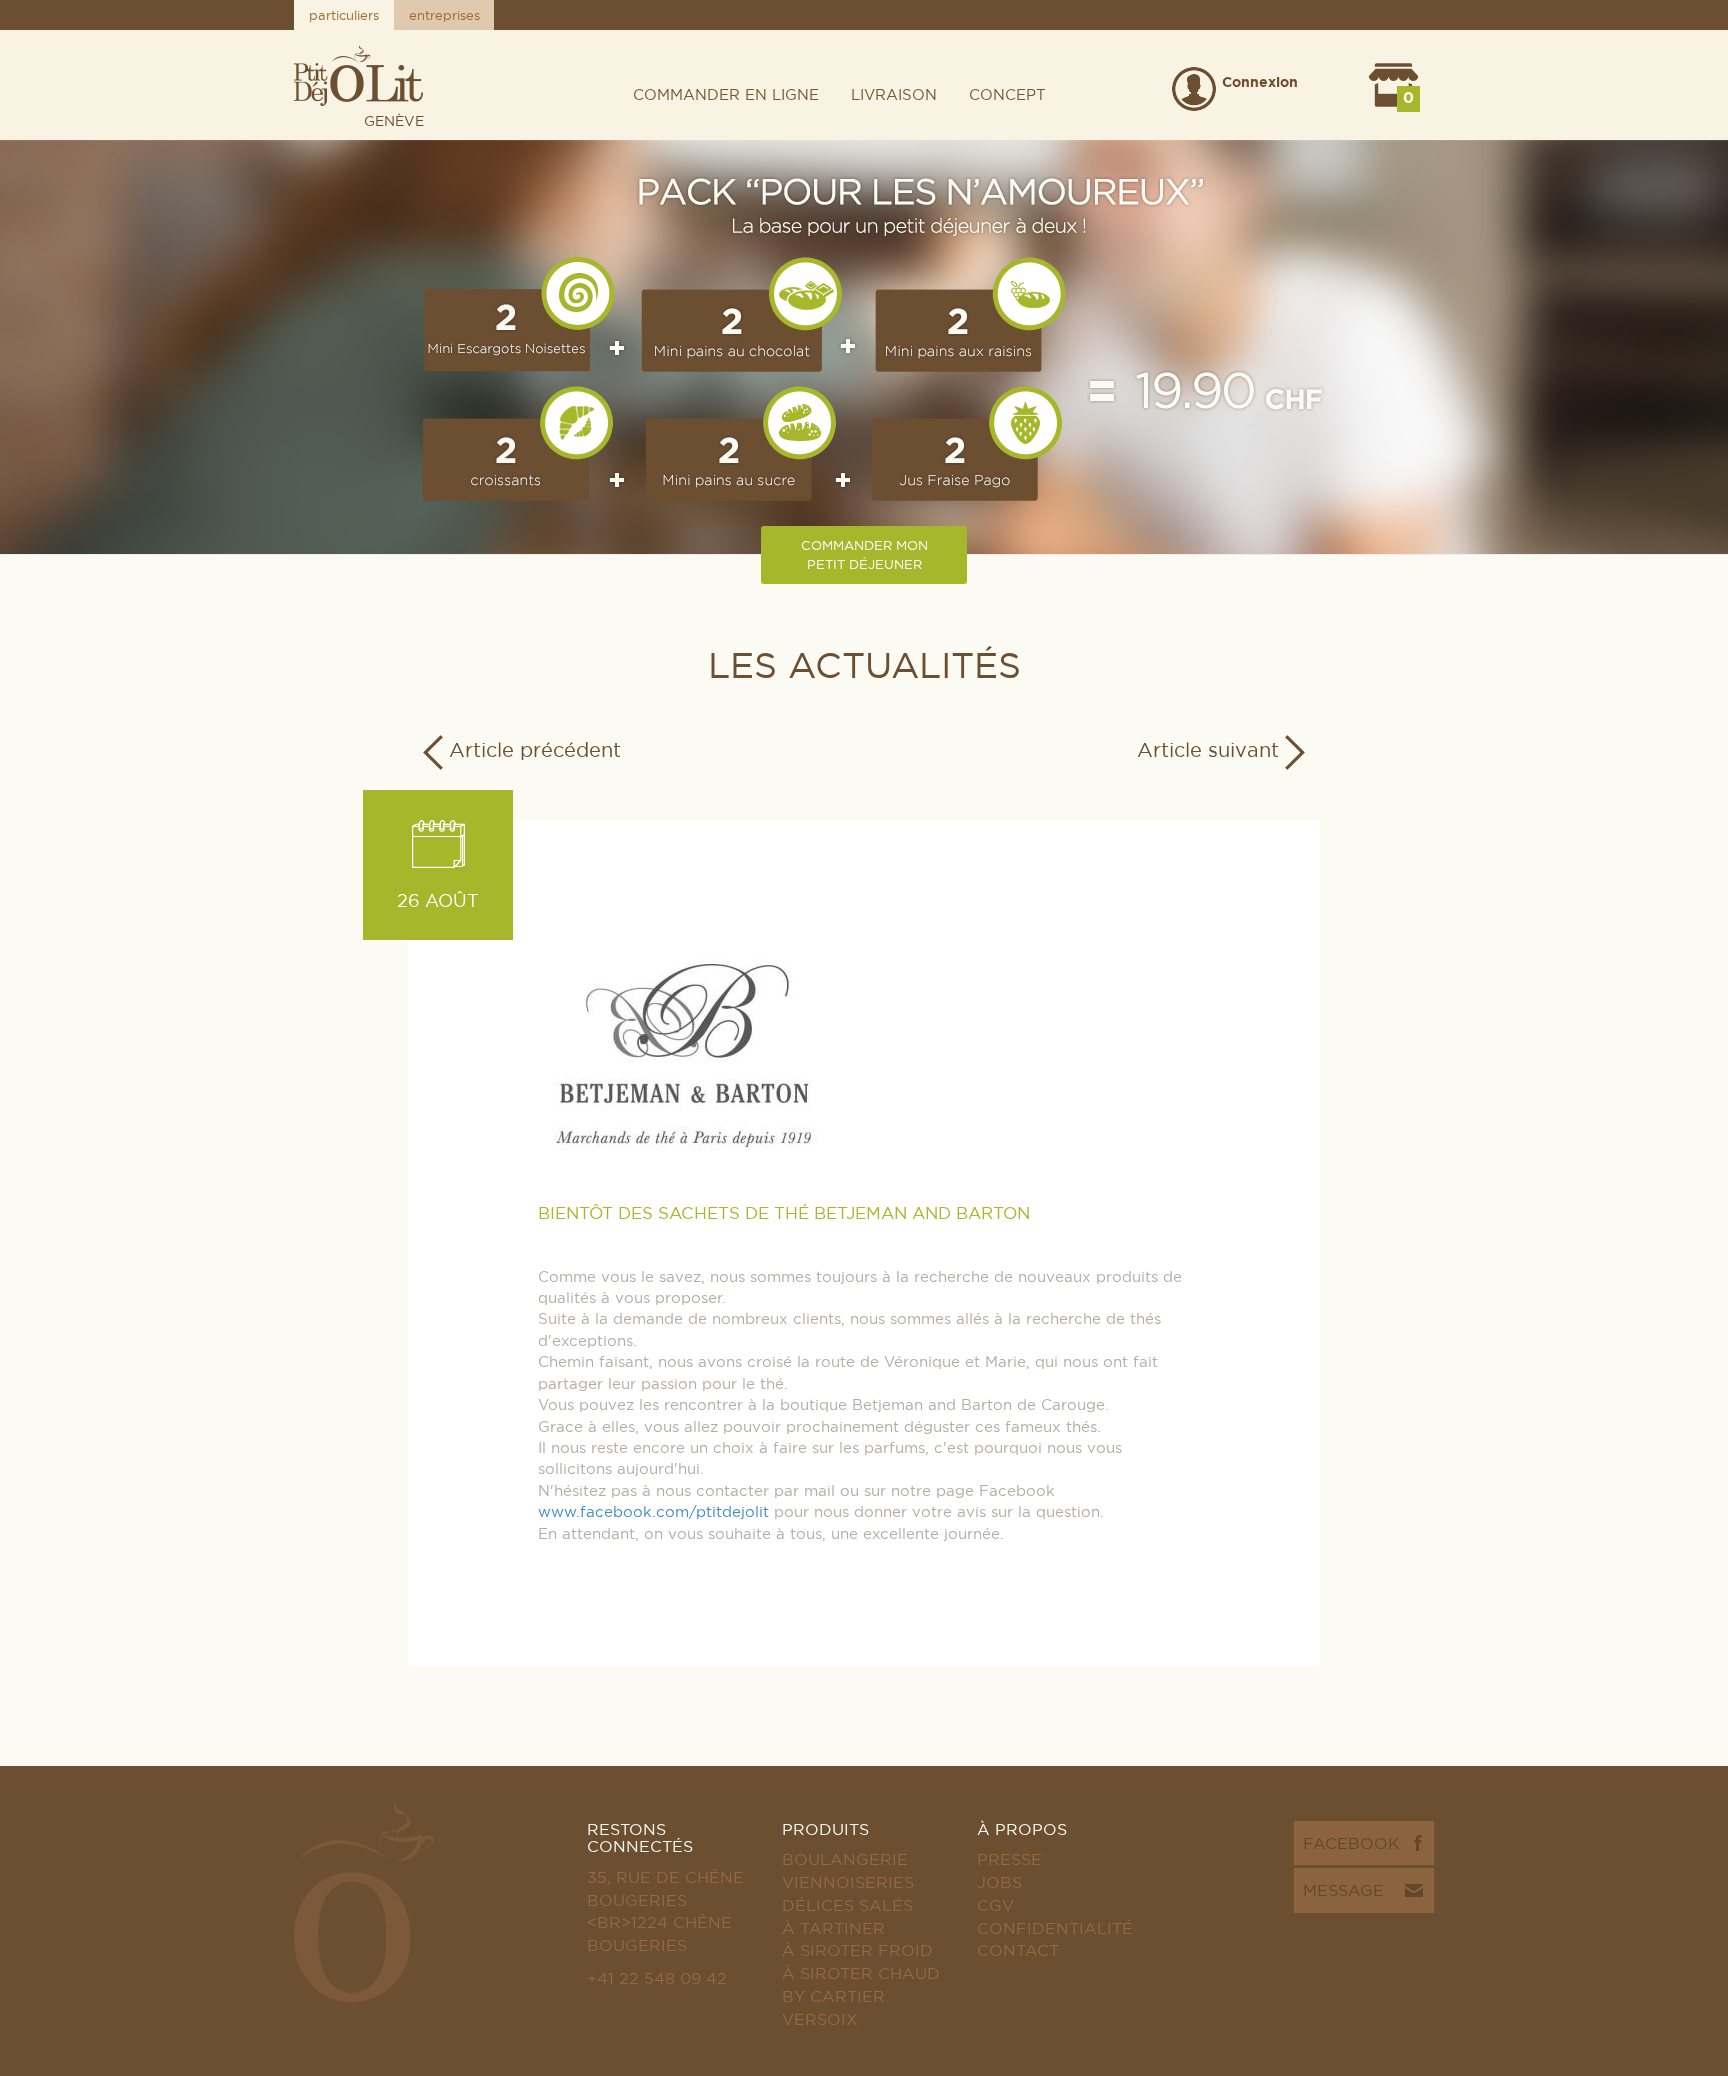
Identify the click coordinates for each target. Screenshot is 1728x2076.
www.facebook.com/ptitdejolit (653, 1511)
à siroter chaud (861, 1973)
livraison (894, 94)
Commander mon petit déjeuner (864, 554)
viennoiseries (848, 1882)
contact (1018, 1950)
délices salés (847, 1905)
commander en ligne (726, 94)
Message (1343, 1890)
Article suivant (1211, 749)
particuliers (344, 15)
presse (1009, 1859)
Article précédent (532, 749)
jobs (999, 1882)
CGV (995, 1905)
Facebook (1351, 1843)
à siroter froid (857, 1950)
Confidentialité (1055, 1928)
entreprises (444, 15)
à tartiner (833, 1928)
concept (1007, 94)
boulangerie (845, 1859)
